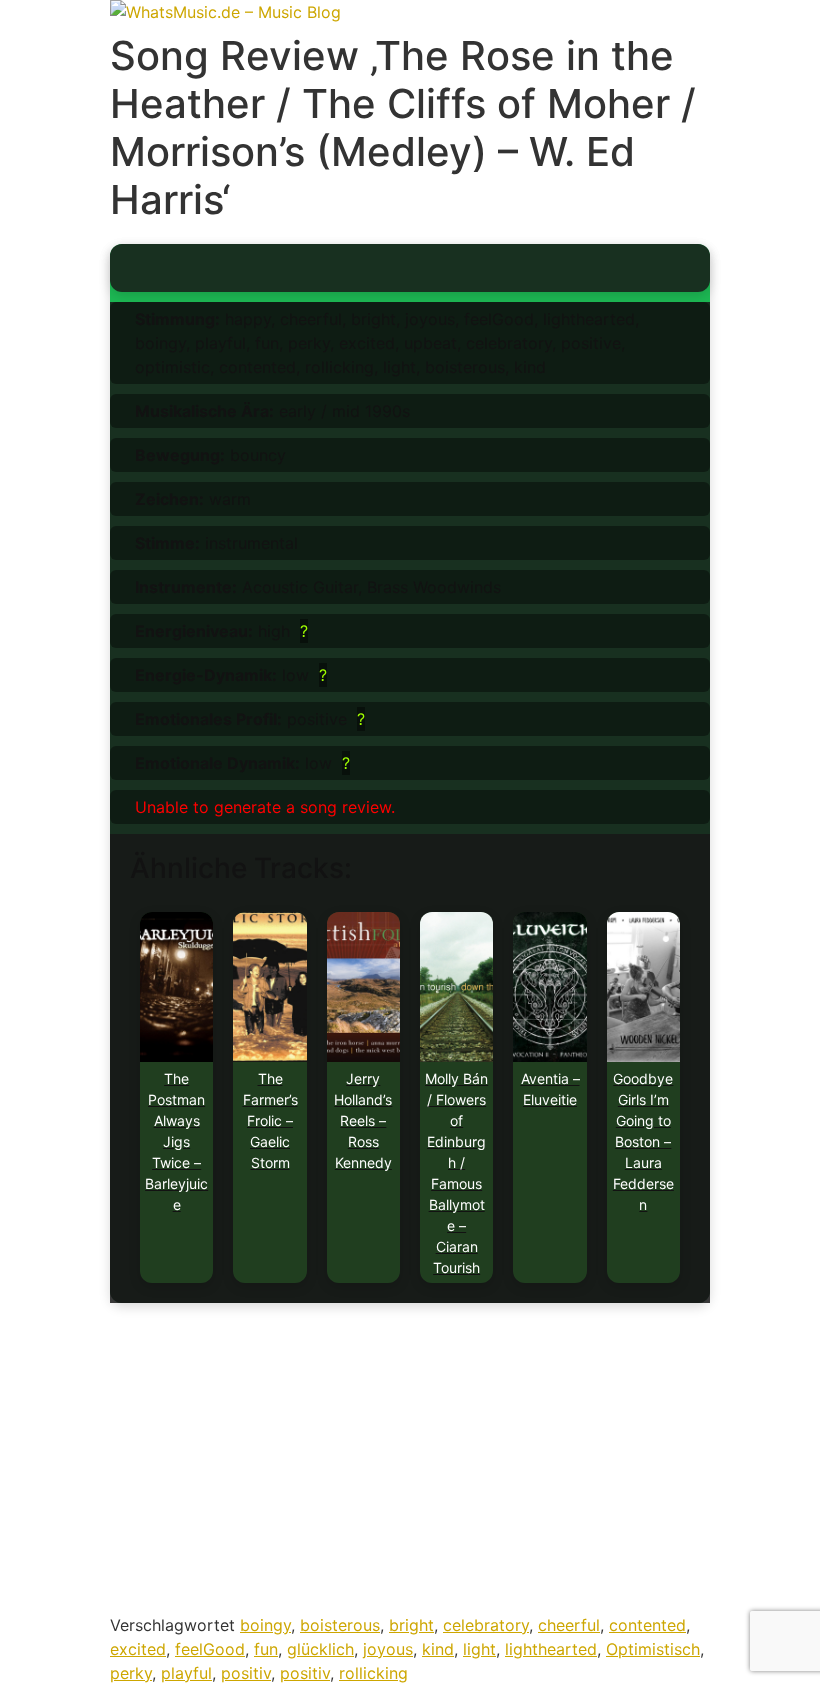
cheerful (569, 1625)
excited (138, 1649)
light (479, 1649)
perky (131, 1673)
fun (266, 1649)
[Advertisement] (410, 1463)
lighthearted (551, 1649)
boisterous (340, 1625)
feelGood (210, 1649)
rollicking (373, 1673)
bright (411, 1625)
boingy (265, 1625)
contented (647, 1625)
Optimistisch (653, 1649)
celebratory (486, 1625)
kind (438, 1649)
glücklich (320, 1649)
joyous (388, 1649)
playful (186, 1673)
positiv (246, 1673)
